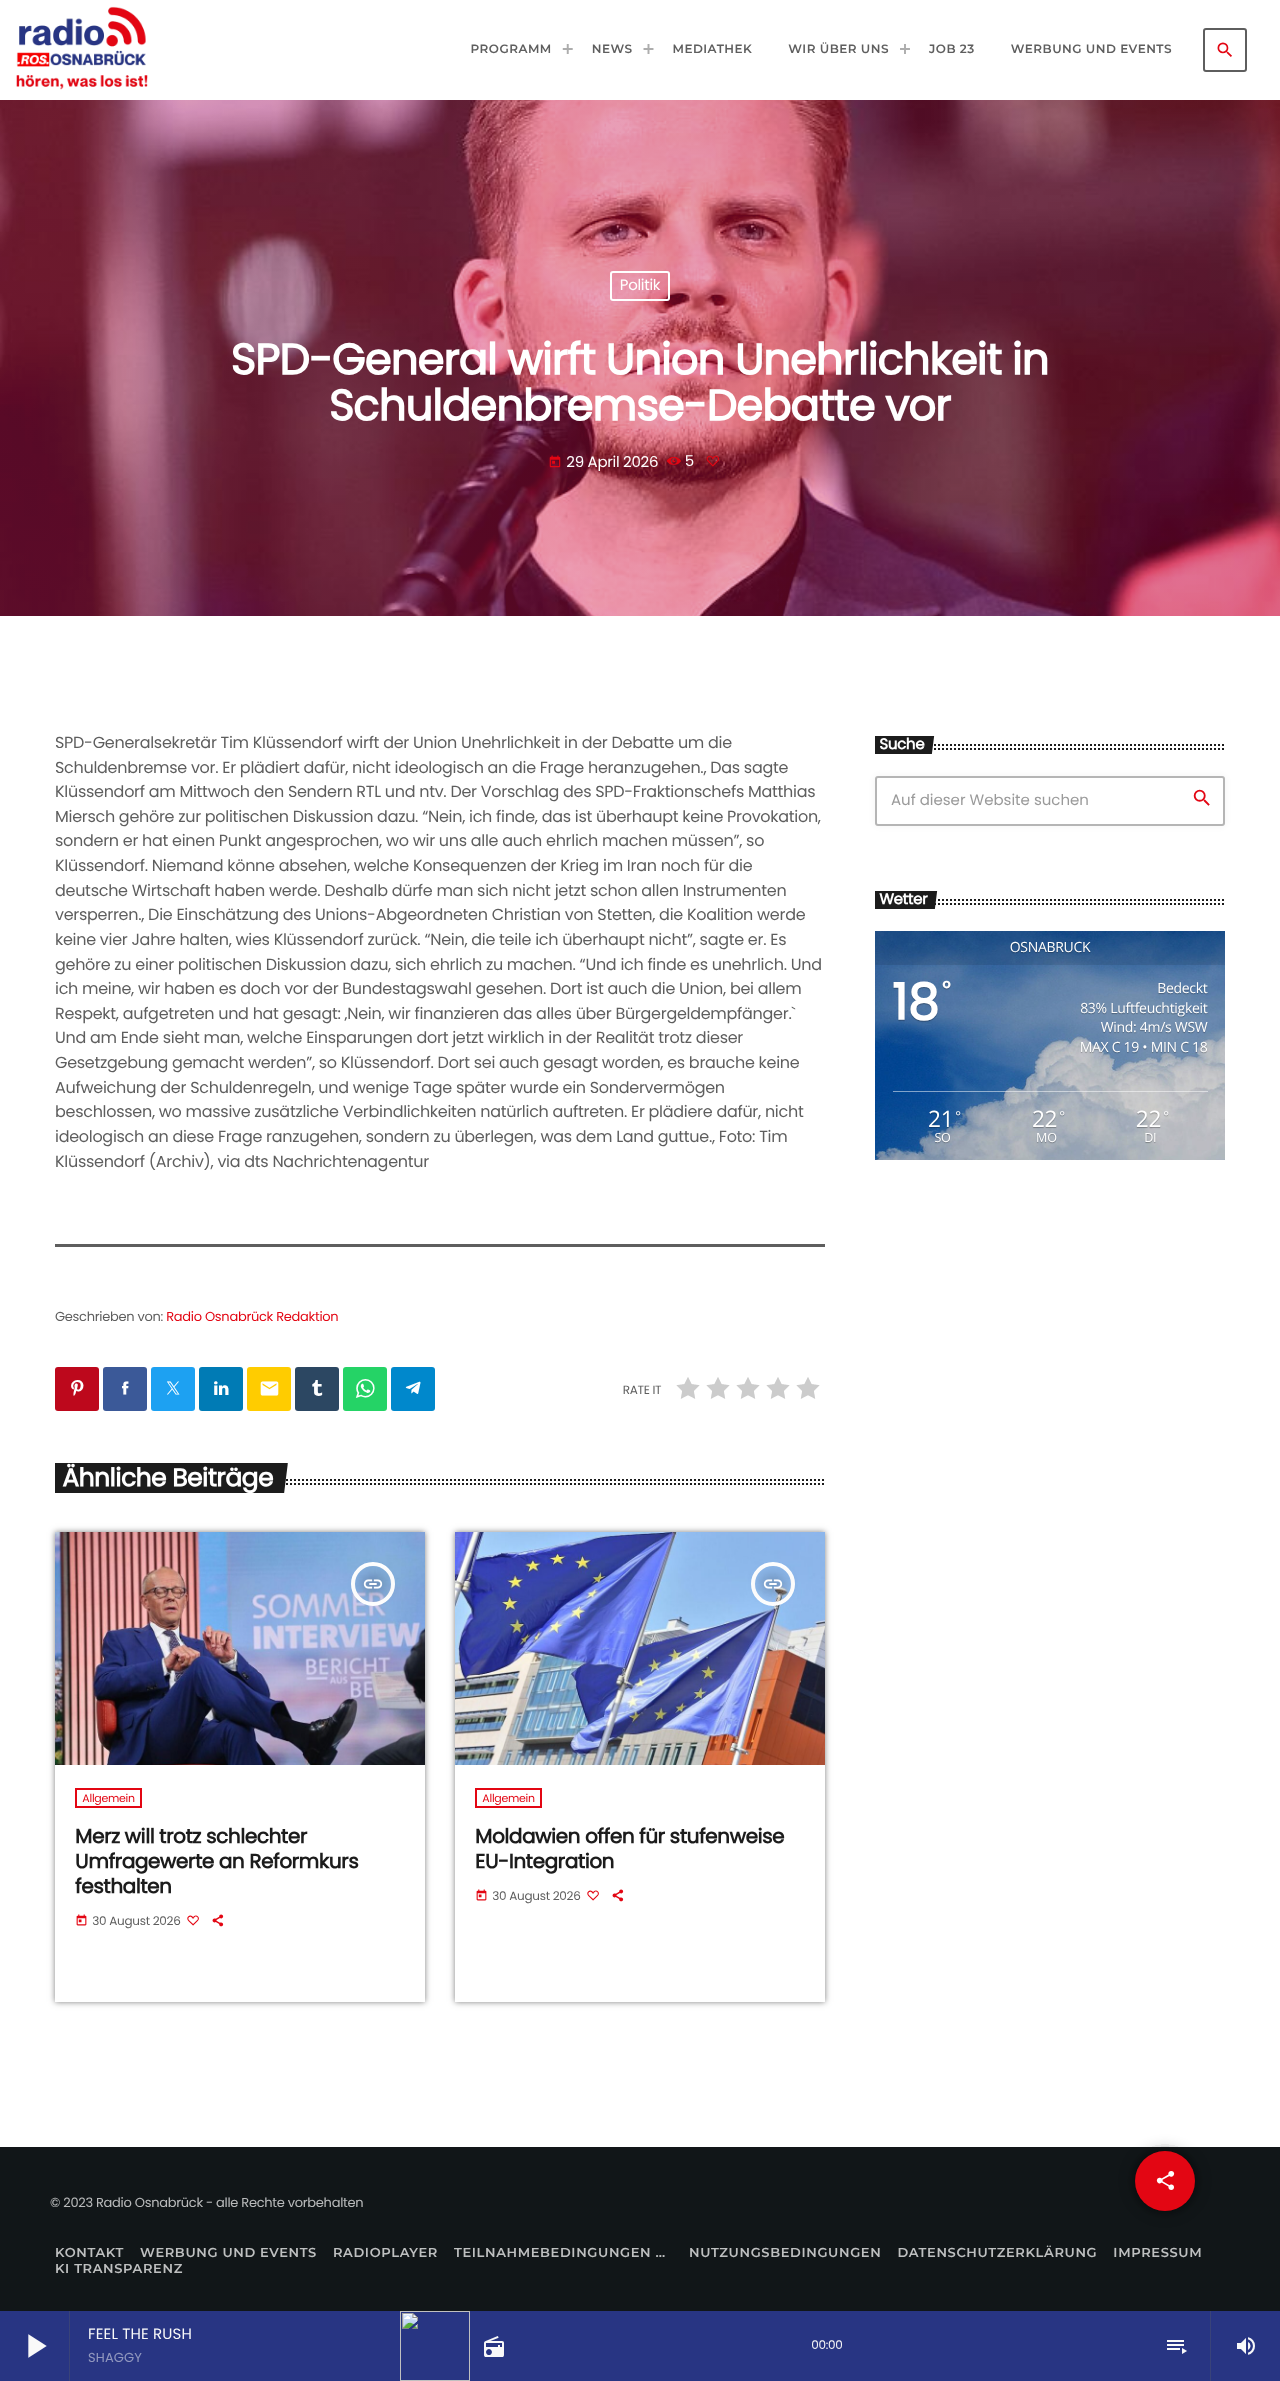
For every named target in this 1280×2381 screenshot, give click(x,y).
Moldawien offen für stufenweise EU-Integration (629, 1848)
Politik (640, 286)
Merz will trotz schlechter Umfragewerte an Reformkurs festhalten (216, 1861)
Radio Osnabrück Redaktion (252, 1316)
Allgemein (108, 1798)
